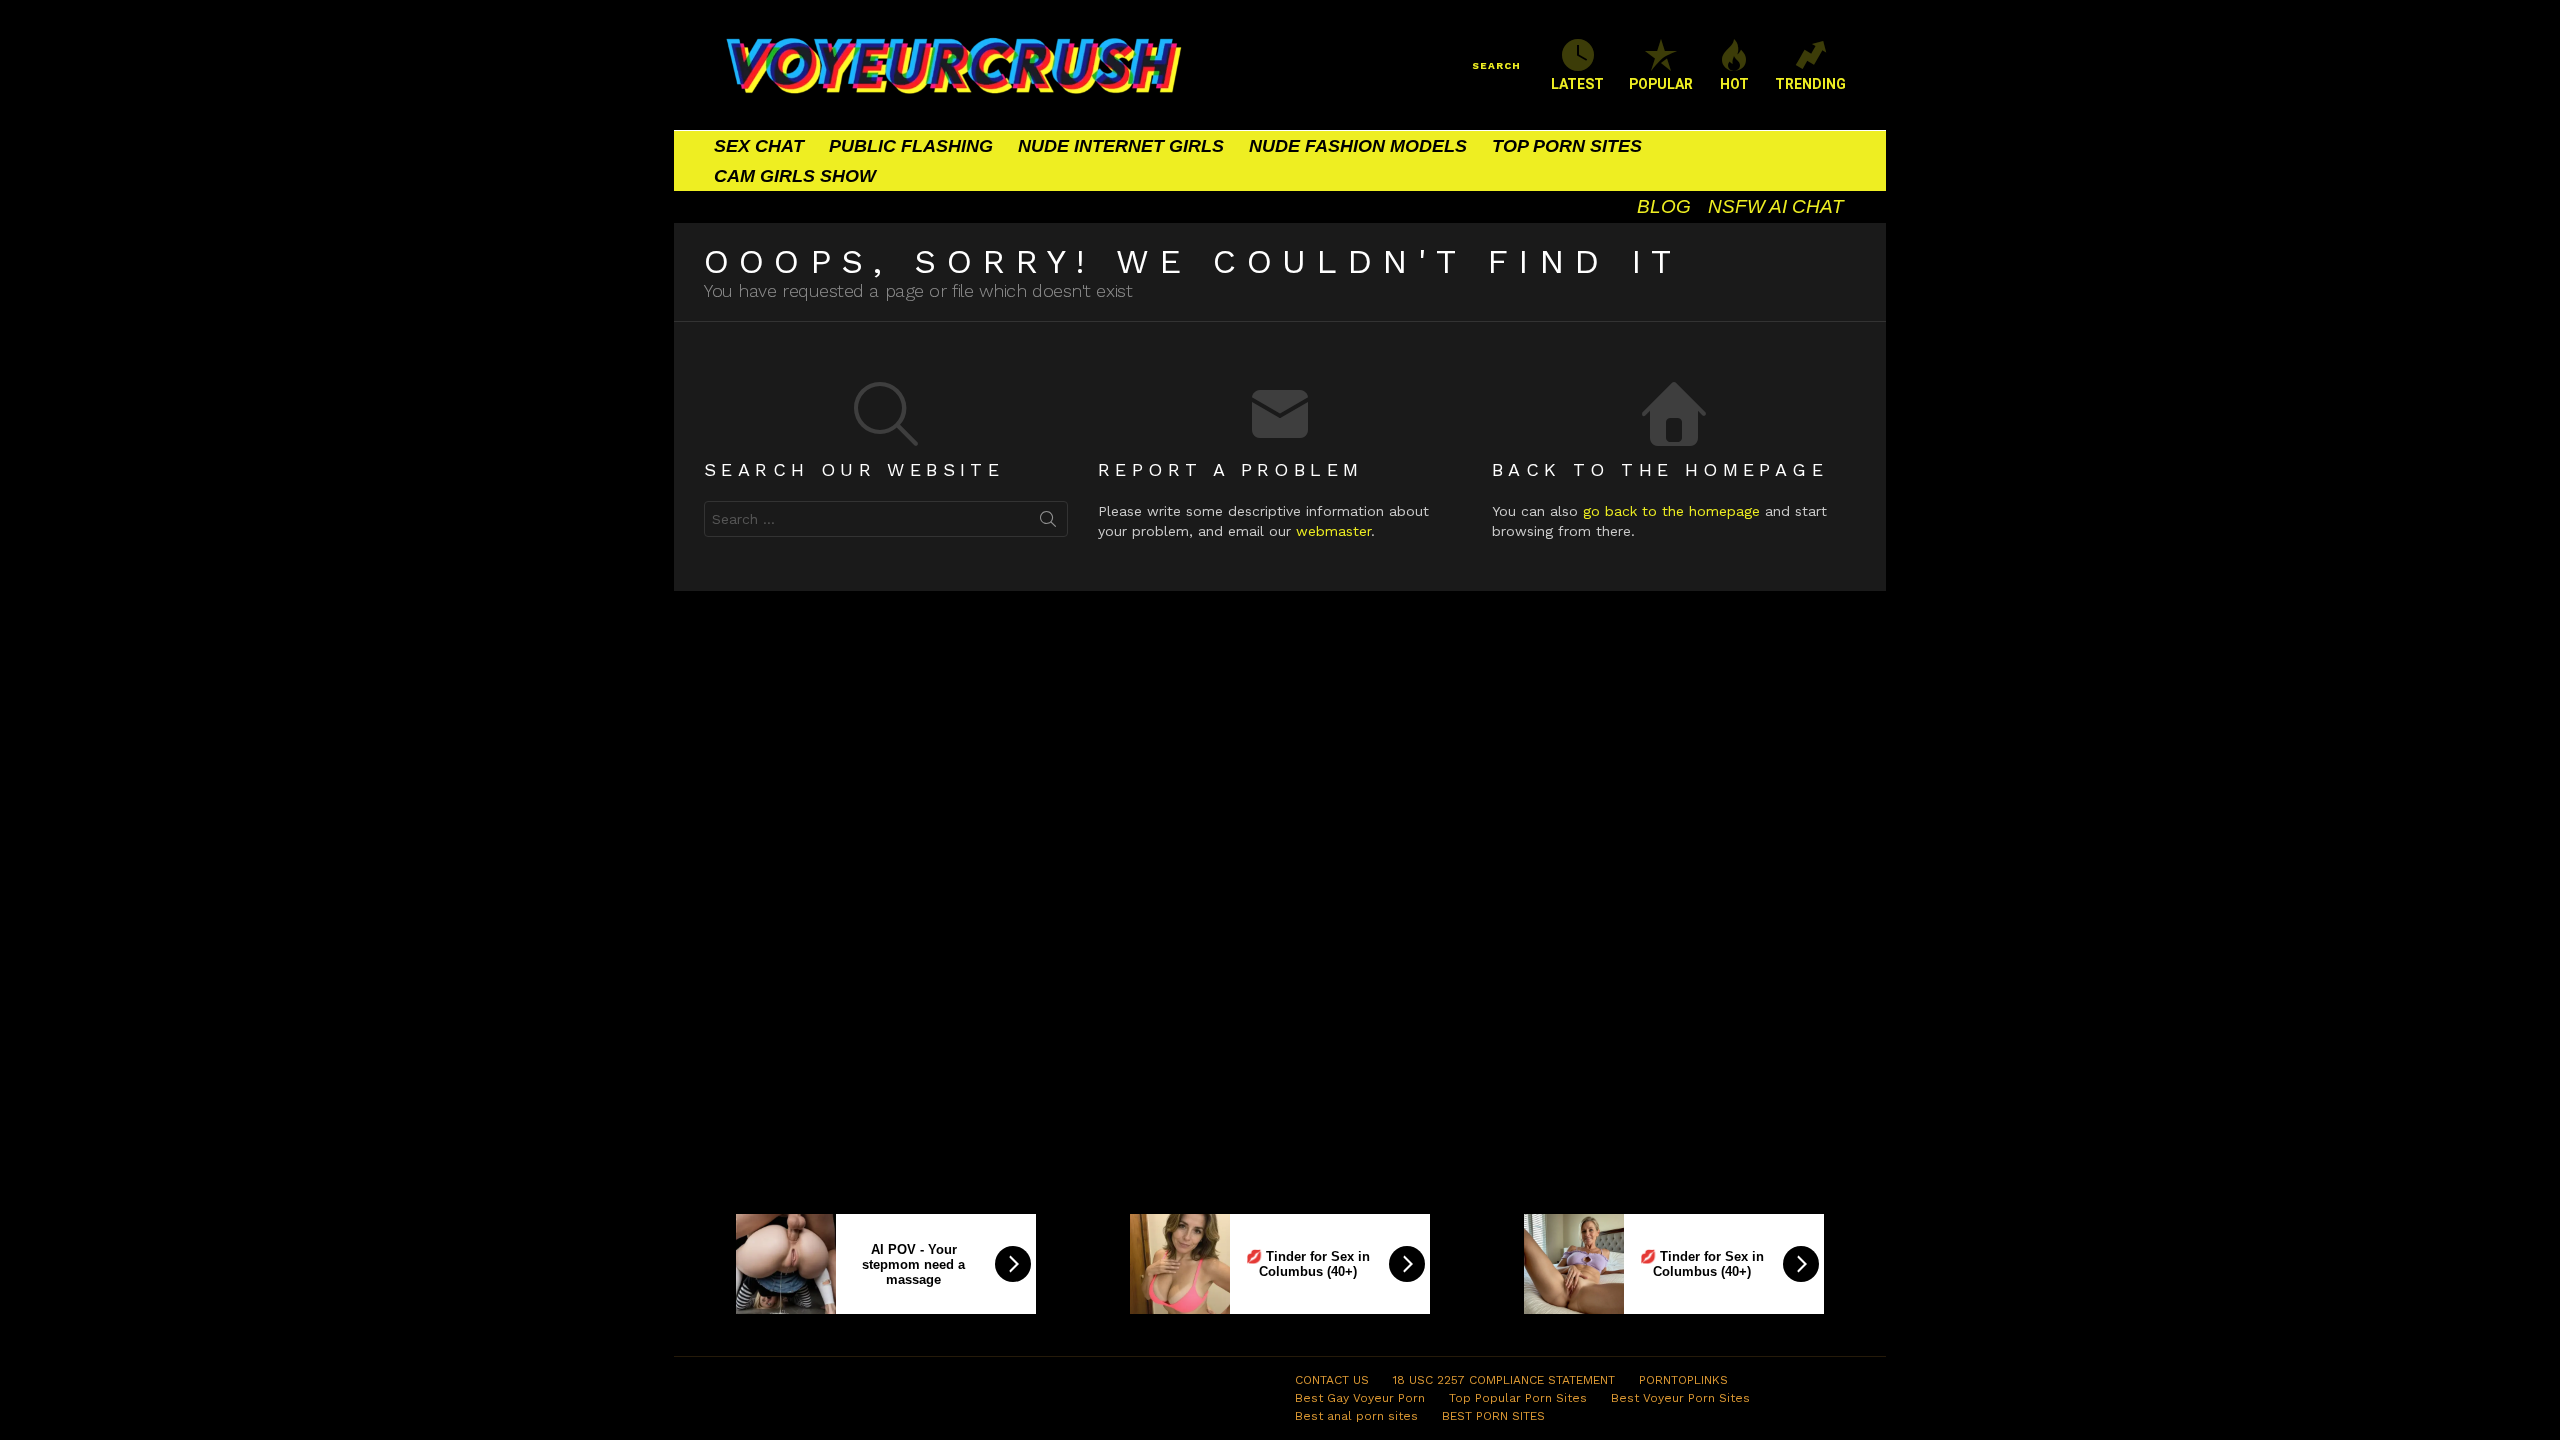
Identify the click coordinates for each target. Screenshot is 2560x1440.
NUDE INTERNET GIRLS (1121, 146)
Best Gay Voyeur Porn (1360, 1398)
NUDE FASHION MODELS (1358, 146)
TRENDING (1810, 84)
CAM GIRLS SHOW (795, 176)
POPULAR (1661, 84)
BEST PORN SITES (1493, 1416)
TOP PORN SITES (1567, 146)
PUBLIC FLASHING (911, 146)
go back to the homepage (1671, 511)
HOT (1734, 84)
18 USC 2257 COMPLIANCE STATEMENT (1504, 1380)
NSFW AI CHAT (1776, 206)
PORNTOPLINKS (1683, 1380)
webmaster (1333, 531)
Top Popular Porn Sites (1518, 1398)
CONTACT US (1332, 1380)
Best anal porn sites (1356, 1416)
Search (1048, 523)
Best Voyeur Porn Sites (1680, 1398)
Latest (1577, 84)
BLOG (1664, 206)
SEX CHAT (759, 146)
